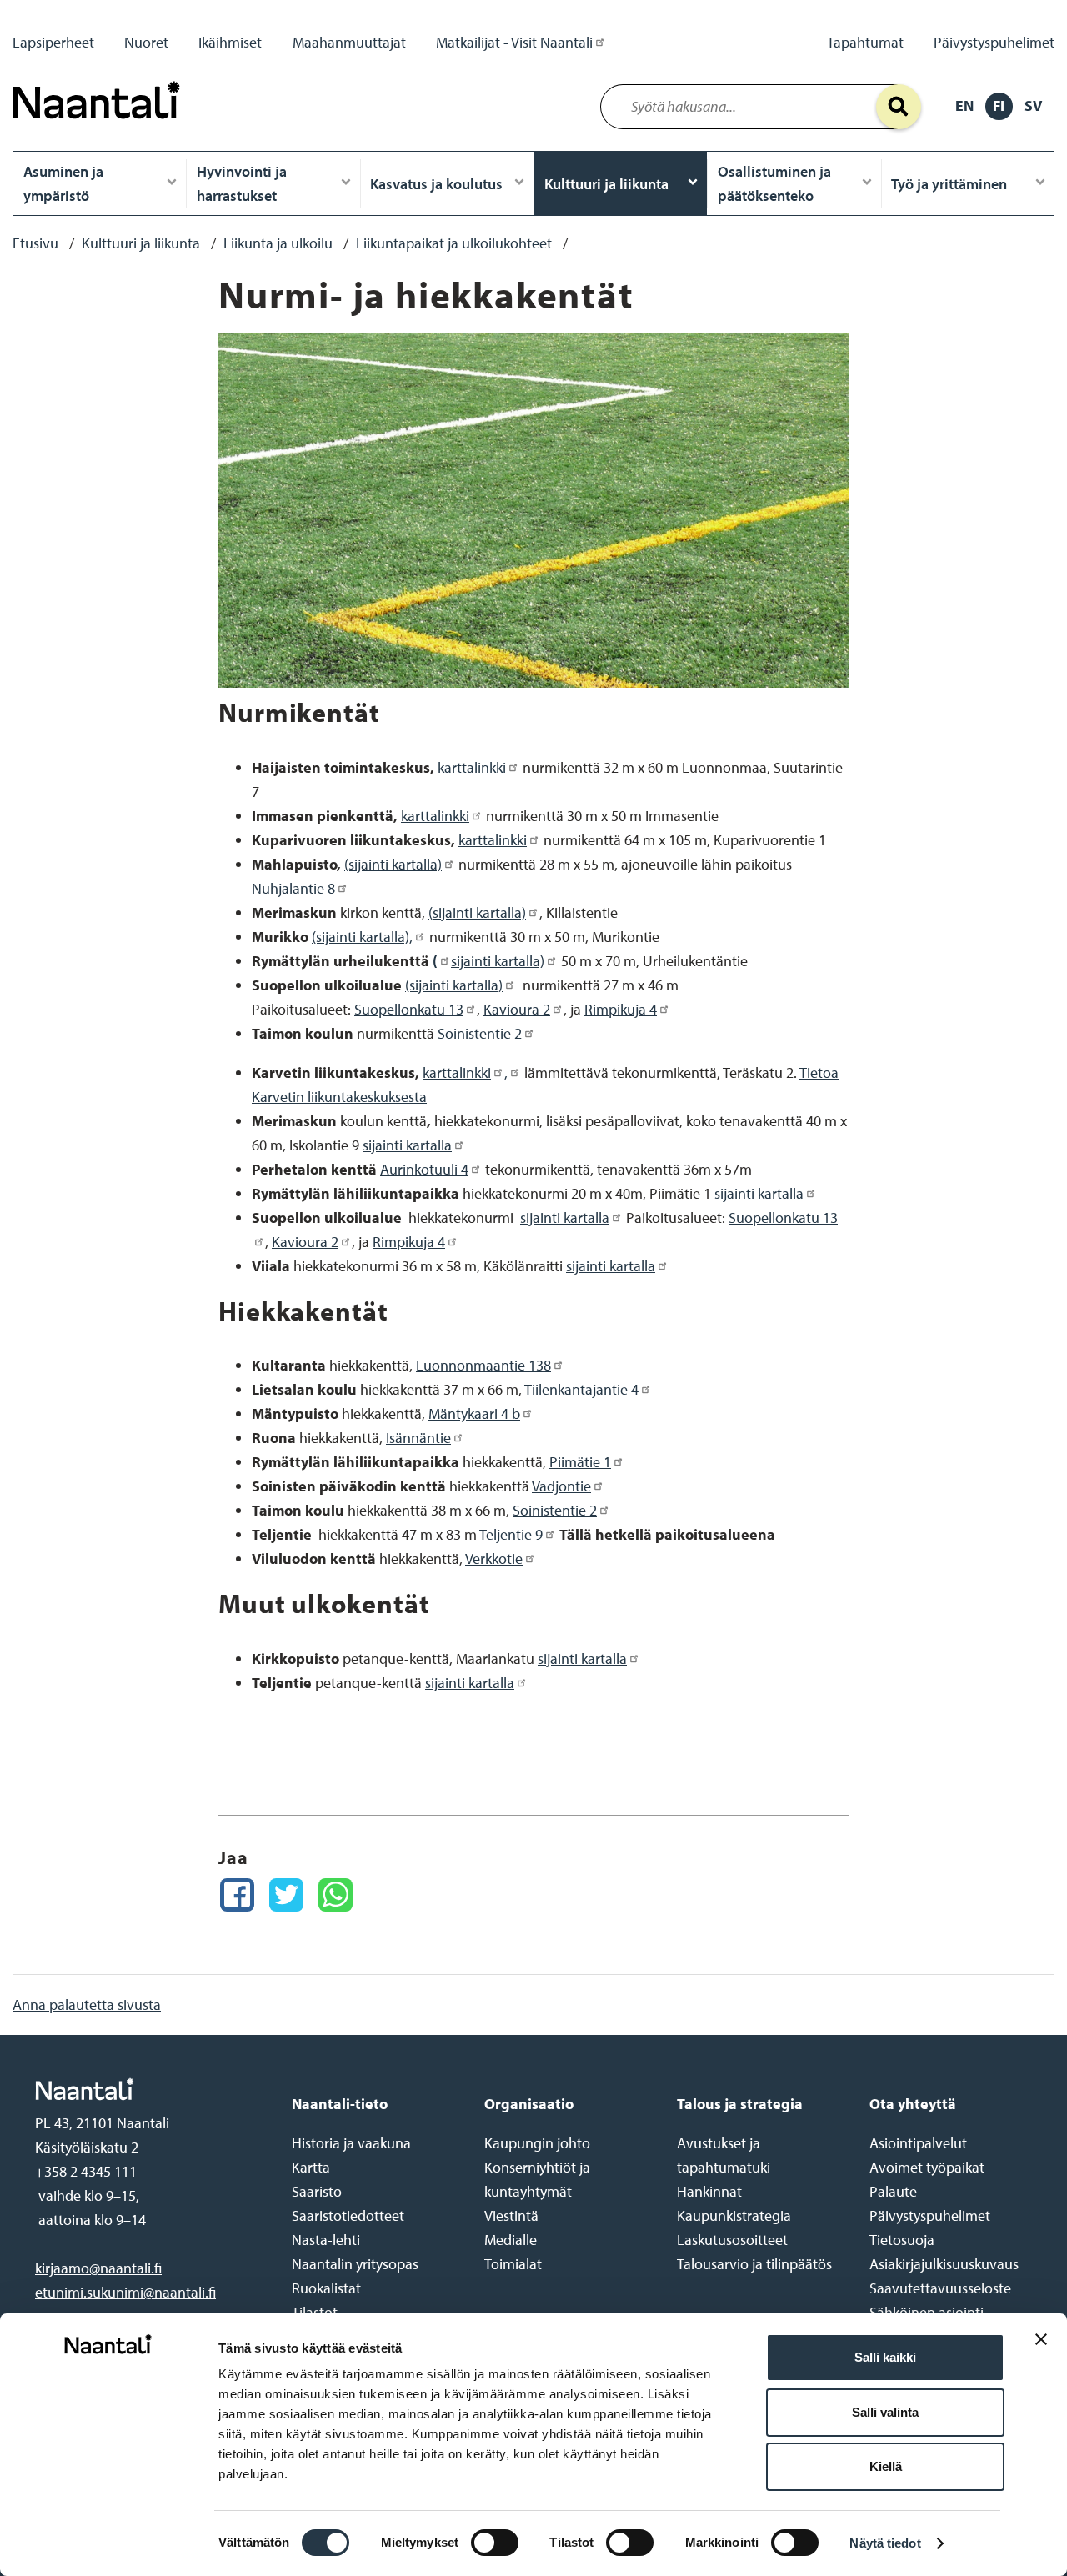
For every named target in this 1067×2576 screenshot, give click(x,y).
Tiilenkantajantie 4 (581, 1389)
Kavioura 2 (517, 1009)
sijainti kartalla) (498, 961)
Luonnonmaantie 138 (483, 1365)
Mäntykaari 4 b (474, 1413)
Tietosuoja (902, 2240)
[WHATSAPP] (336, 1895)
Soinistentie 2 (480, 1033)
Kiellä (886, 2466)
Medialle (511, 2240)
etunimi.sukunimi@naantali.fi (125, 2292)
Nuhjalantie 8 (293, 888)
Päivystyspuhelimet (994, 42)
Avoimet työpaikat (927, 2167)
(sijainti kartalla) (393, 864)
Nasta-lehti (326, 2240)
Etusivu (35, 243)
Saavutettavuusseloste (940, 2288)
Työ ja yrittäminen (949, 184)
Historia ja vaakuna (351, 2143)
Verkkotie (494, 1559)
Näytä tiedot (885, 2543)
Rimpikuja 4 (621, 1009)
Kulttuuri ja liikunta (606, 184)
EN (964, 105)
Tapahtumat (865, 42)
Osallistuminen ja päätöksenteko (774, 183)
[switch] (495, 2543)
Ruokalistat (326, 2288)
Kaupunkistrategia (734, 2215)
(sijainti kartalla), (362, 937)
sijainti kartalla (407, 1145)
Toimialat (513, 2264)
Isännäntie (418, 1438)
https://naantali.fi (146, 2089)
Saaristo (317, 2191)
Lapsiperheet (53, 42)
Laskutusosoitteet (732, 2240)
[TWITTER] (286, 1895)
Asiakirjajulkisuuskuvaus (944, 2264)
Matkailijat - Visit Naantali (514, 42)
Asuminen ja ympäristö (63, 183)
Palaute (893, 2191)
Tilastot (315, 2312)
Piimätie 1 (580, 1462)
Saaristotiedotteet (348, 2215)
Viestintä (511, 2215)
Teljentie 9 (511, 1534)
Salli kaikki (885, 2357)
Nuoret (146, 42)
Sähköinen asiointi (927, 2312)
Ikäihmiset (230, 42)
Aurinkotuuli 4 (424, 1169)
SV (1033, 105)
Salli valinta (885, 2412)
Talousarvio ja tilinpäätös (754, 2264)
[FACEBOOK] (237, 1895)
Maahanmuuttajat (349, 42)
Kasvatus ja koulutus (436, 184)
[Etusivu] (101, 123)
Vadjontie (561, 1486)
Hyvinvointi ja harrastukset (242, 183)
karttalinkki (472, 767)
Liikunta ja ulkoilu (278, 243)
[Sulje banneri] (1041, 2352)
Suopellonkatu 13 (409, 1009)
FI (999, 105)
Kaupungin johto (537, 2143)
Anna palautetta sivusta (87, 2005)
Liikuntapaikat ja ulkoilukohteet (454, 243)
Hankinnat (709, 2191)
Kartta (311, 2167)
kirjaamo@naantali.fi (98, 2268)
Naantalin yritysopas (355, 2264)
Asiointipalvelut (918, 2143)
